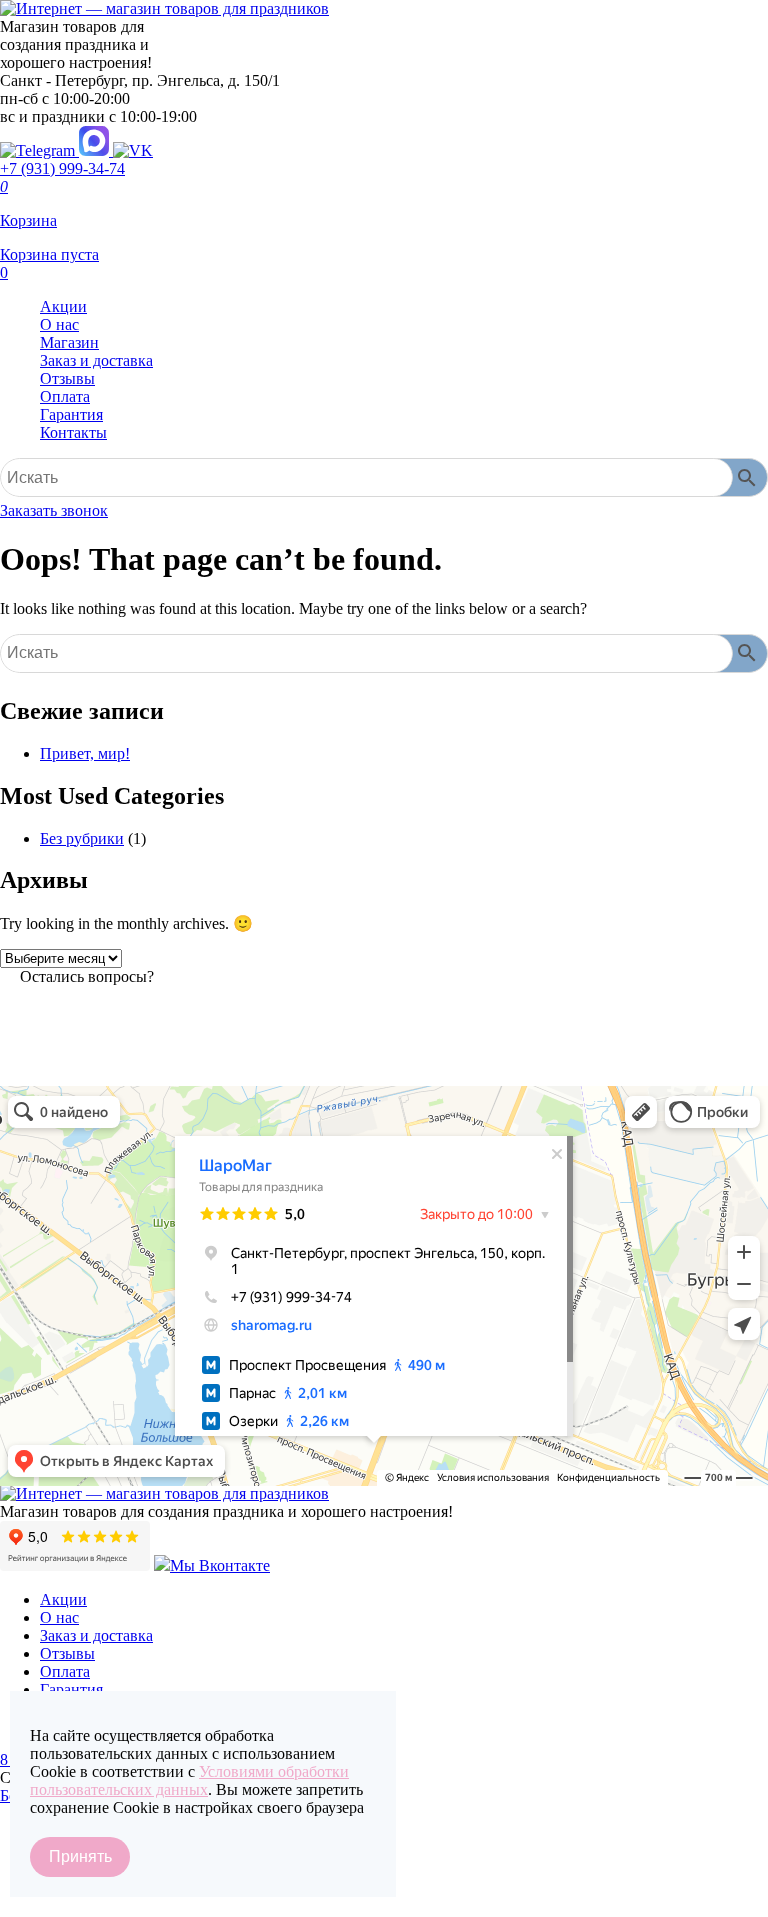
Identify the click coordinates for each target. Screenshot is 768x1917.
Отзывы (67, 378)
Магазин (69, 342)
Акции (63, 306)
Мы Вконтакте (220, 1565)
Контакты (73, 432)
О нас (59, 324)
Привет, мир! (85, 753)
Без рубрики (82, 838)
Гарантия (71, 414)
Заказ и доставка (96, 360)
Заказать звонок (54, 510)
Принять (80, 1856)
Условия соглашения (70, 1904)
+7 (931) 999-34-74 (62, 168)
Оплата (65, 396)
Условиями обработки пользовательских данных (189, 1780)
